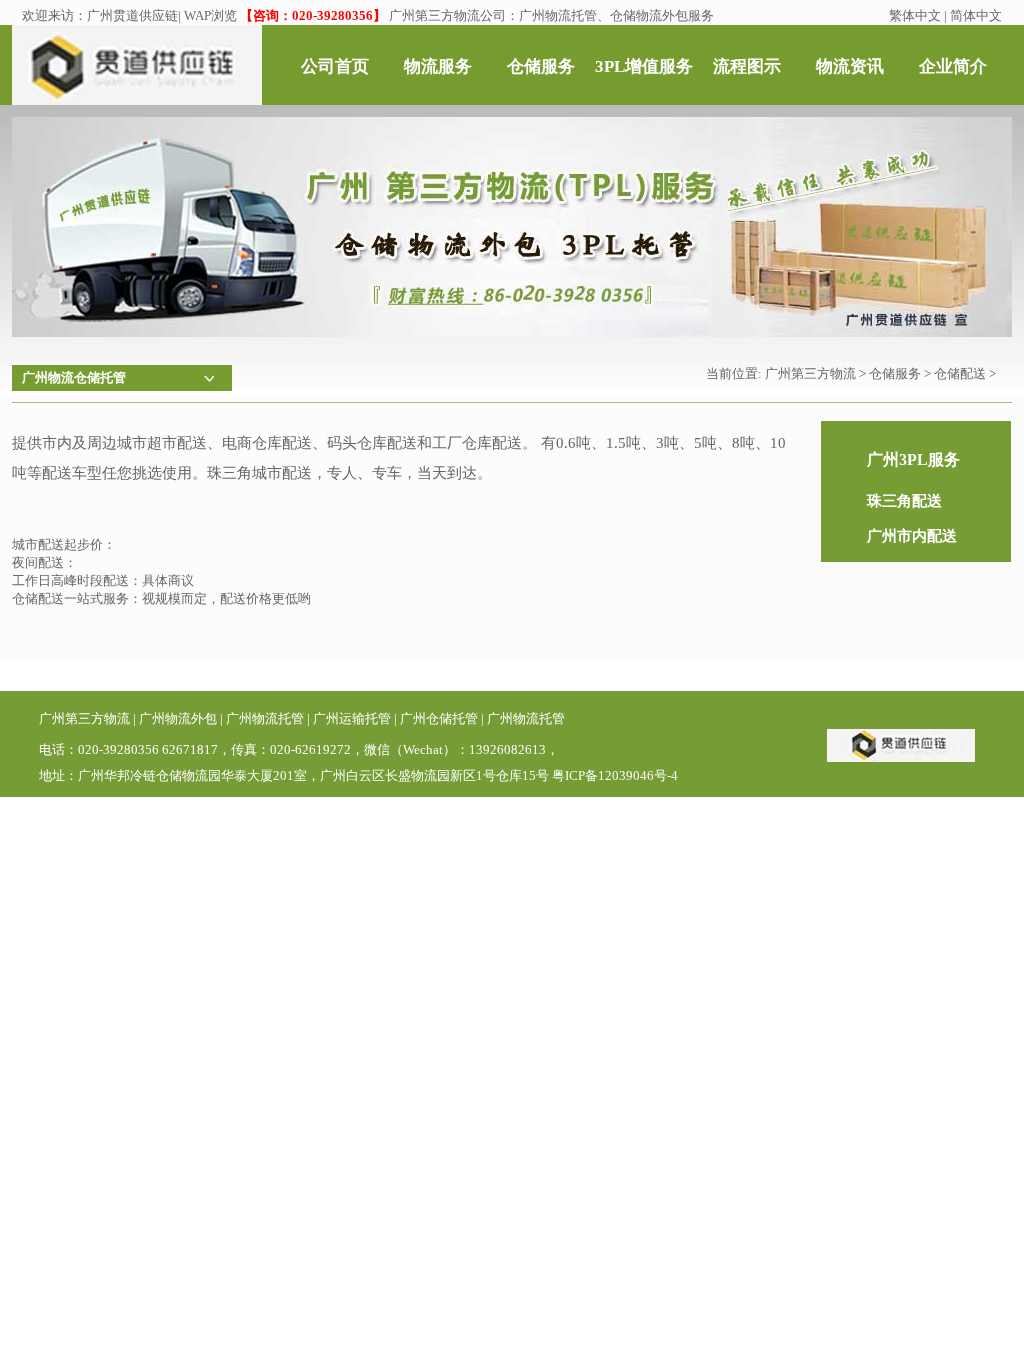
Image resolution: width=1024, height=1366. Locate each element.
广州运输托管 (352, 718)
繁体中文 (915, 15)
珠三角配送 (904, 501)
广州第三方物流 (810, 373)
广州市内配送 (912, 536)
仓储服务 (895, 373)
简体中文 (976, 15)
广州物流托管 (265, 718)
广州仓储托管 (439, 718)
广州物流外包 (178, 718)
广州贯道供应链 (132, 15)
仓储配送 (960, 373)
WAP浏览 (210, 15)
